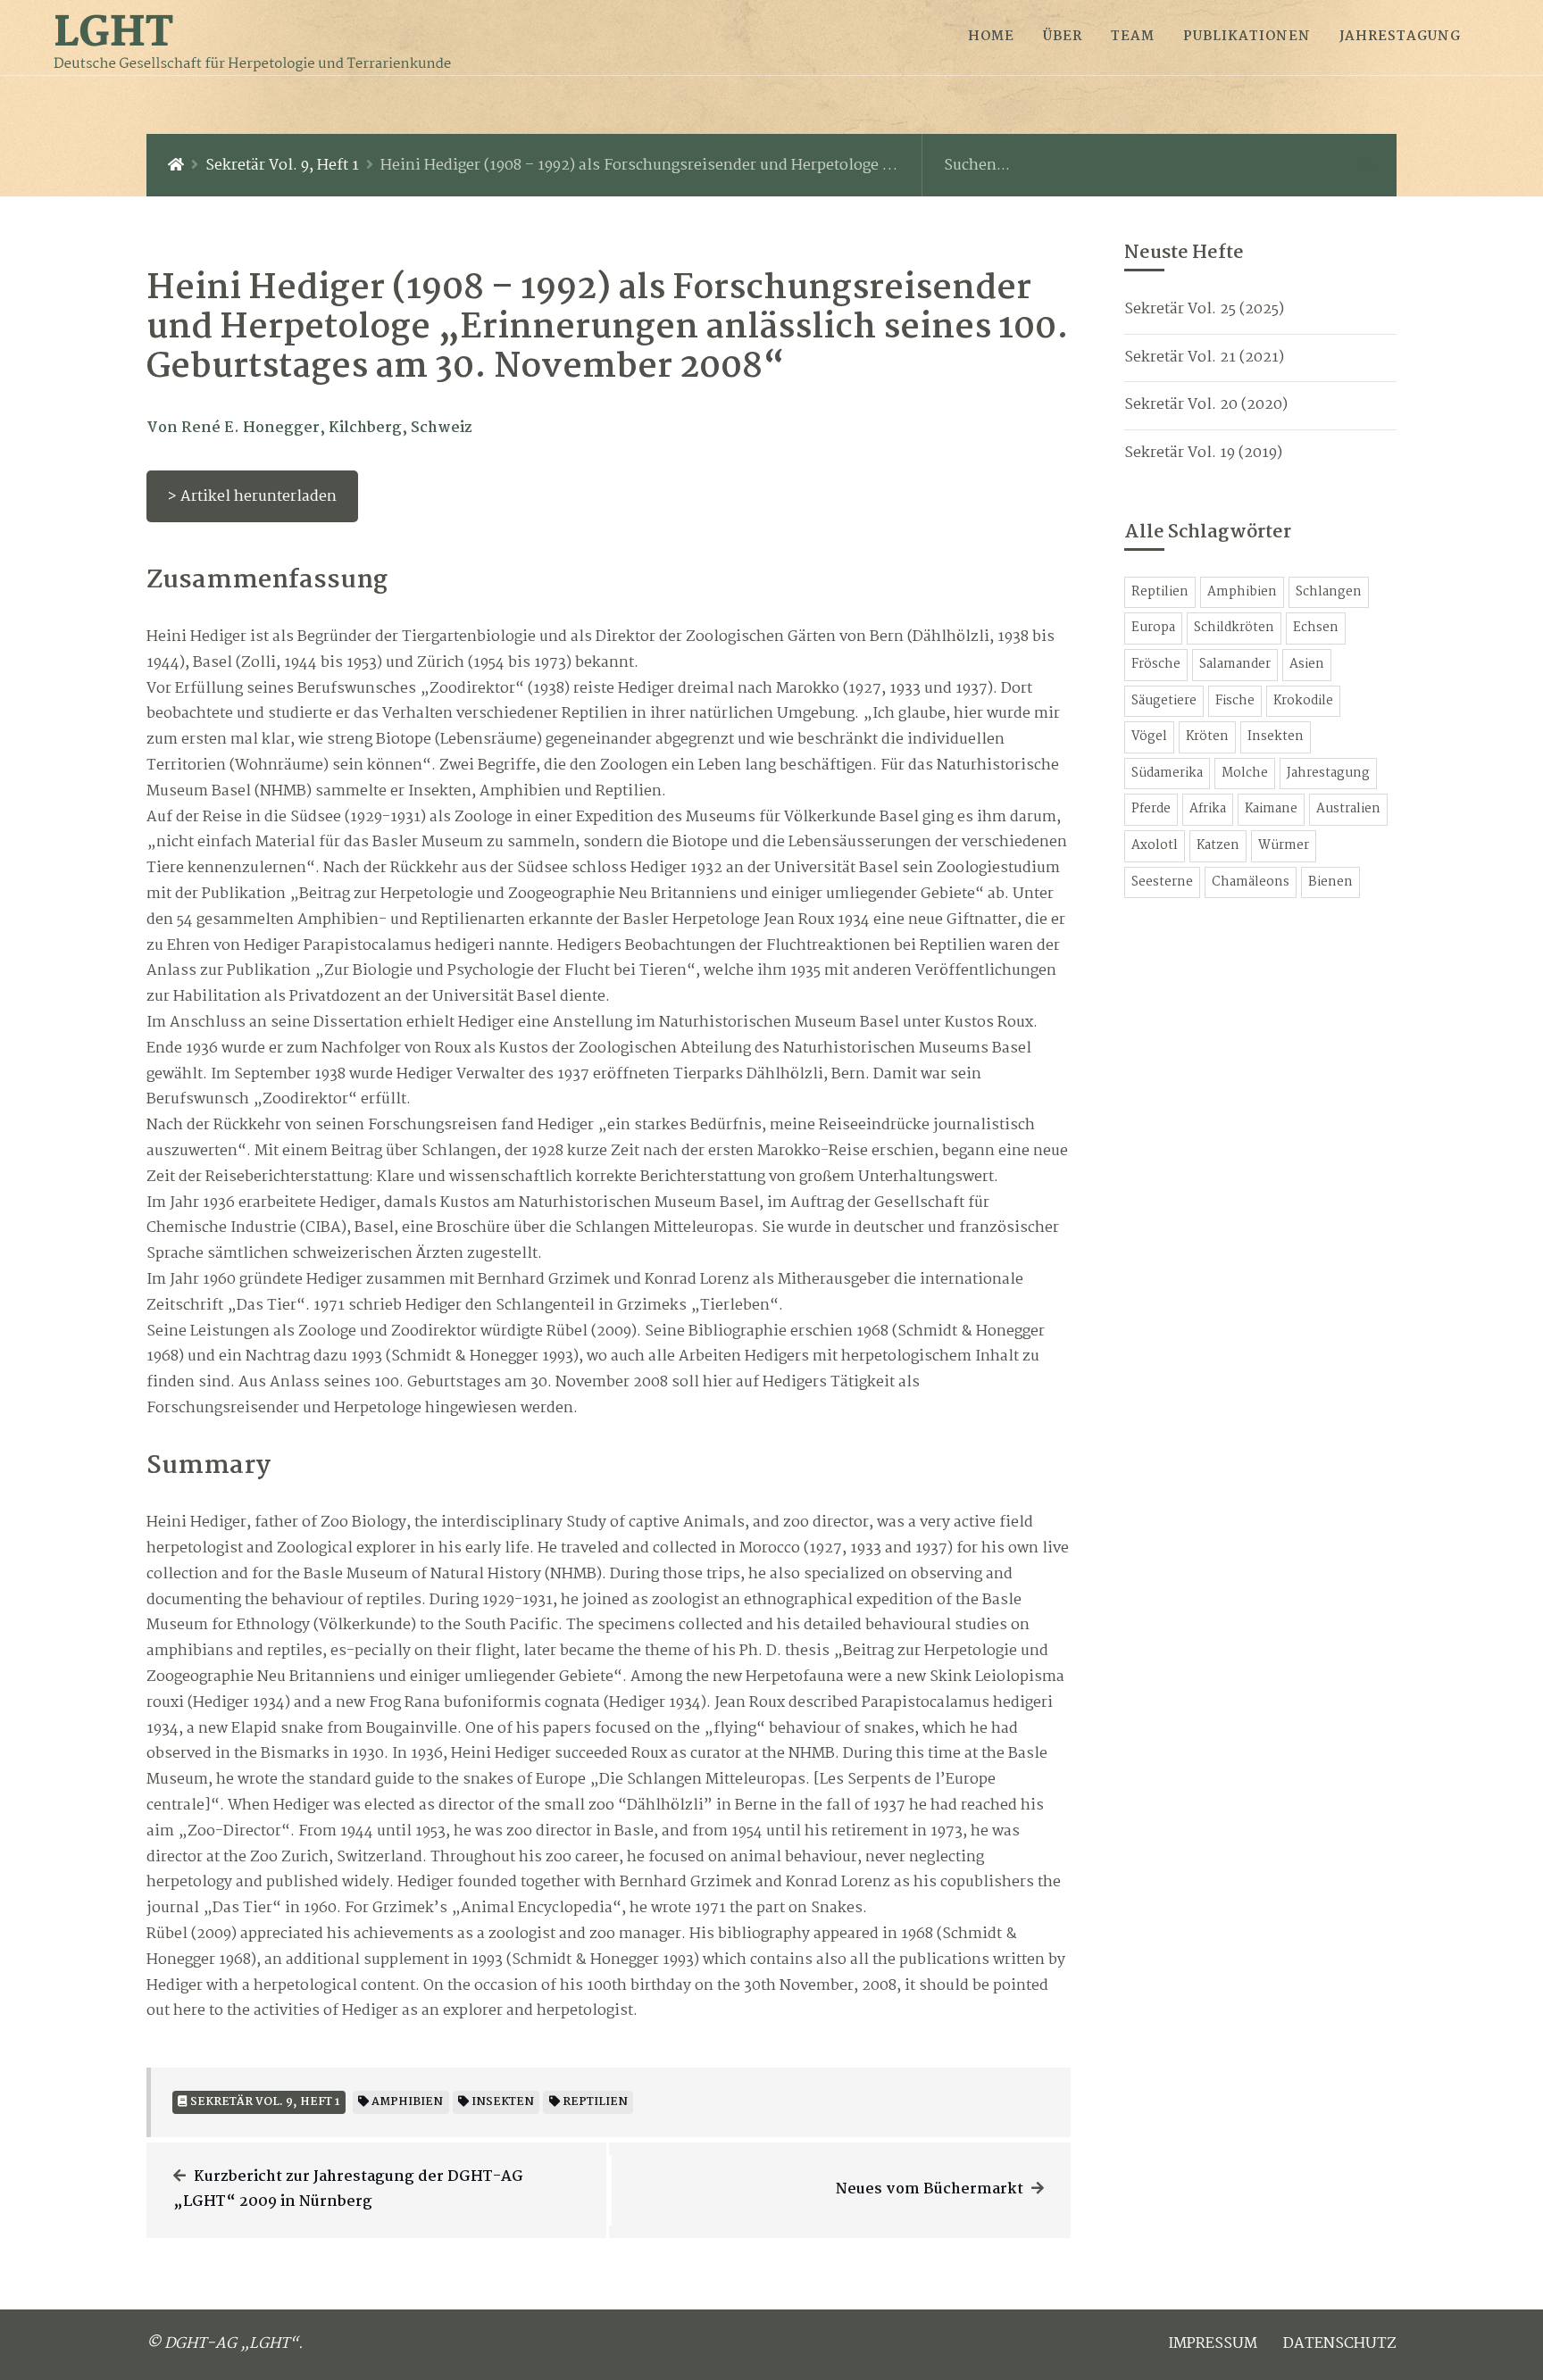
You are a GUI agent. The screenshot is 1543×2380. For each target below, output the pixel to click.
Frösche (1156, 665)
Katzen (1218, 846)
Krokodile (1303, 701)
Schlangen (1329, 592)
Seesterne (1162, 882)
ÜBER (1063, 37)
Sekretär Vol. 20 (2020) (1206, 405)
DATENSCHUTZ (1340, 2344)
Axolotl (1155, 846)
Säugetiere (1164, 701)
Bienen (1330, 882)
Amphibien (1242, 592)
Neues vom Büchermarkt (930, 2189)
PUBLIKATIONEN (1247, 37)
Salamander (1235, 665)
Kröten (1207, 737)
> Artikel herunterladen (252, 497)
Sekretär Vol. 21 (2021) (1204, 358)
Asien (1307, 665)
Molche (1245, 774)
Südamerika (1167, 774)
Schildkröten (1234, 628)
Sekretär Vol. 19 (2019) (1203, 453)
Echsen (1316, 628)
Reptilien (1160, 592)
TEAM (1133, 37)
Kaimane (1271, 809)
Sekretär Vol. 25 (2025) (1204, 309)
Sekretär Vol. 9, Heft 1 (282, 166)
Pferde (1151, 809)
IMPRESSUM (1213, 2344)
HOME (991, 37)
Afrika (1208, 809)
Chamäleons (1251, 882)
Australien (1348, 809)
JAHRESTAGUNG (1400, 37)
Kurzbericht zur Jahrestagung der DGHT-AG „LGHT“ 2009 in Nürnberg (348, 2190)
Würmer (1284, 846)
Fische (1235, 701)
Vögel (1149, 737)
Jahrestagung (1328, 774)
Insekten (1276, 737)
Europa (1153, 628)
